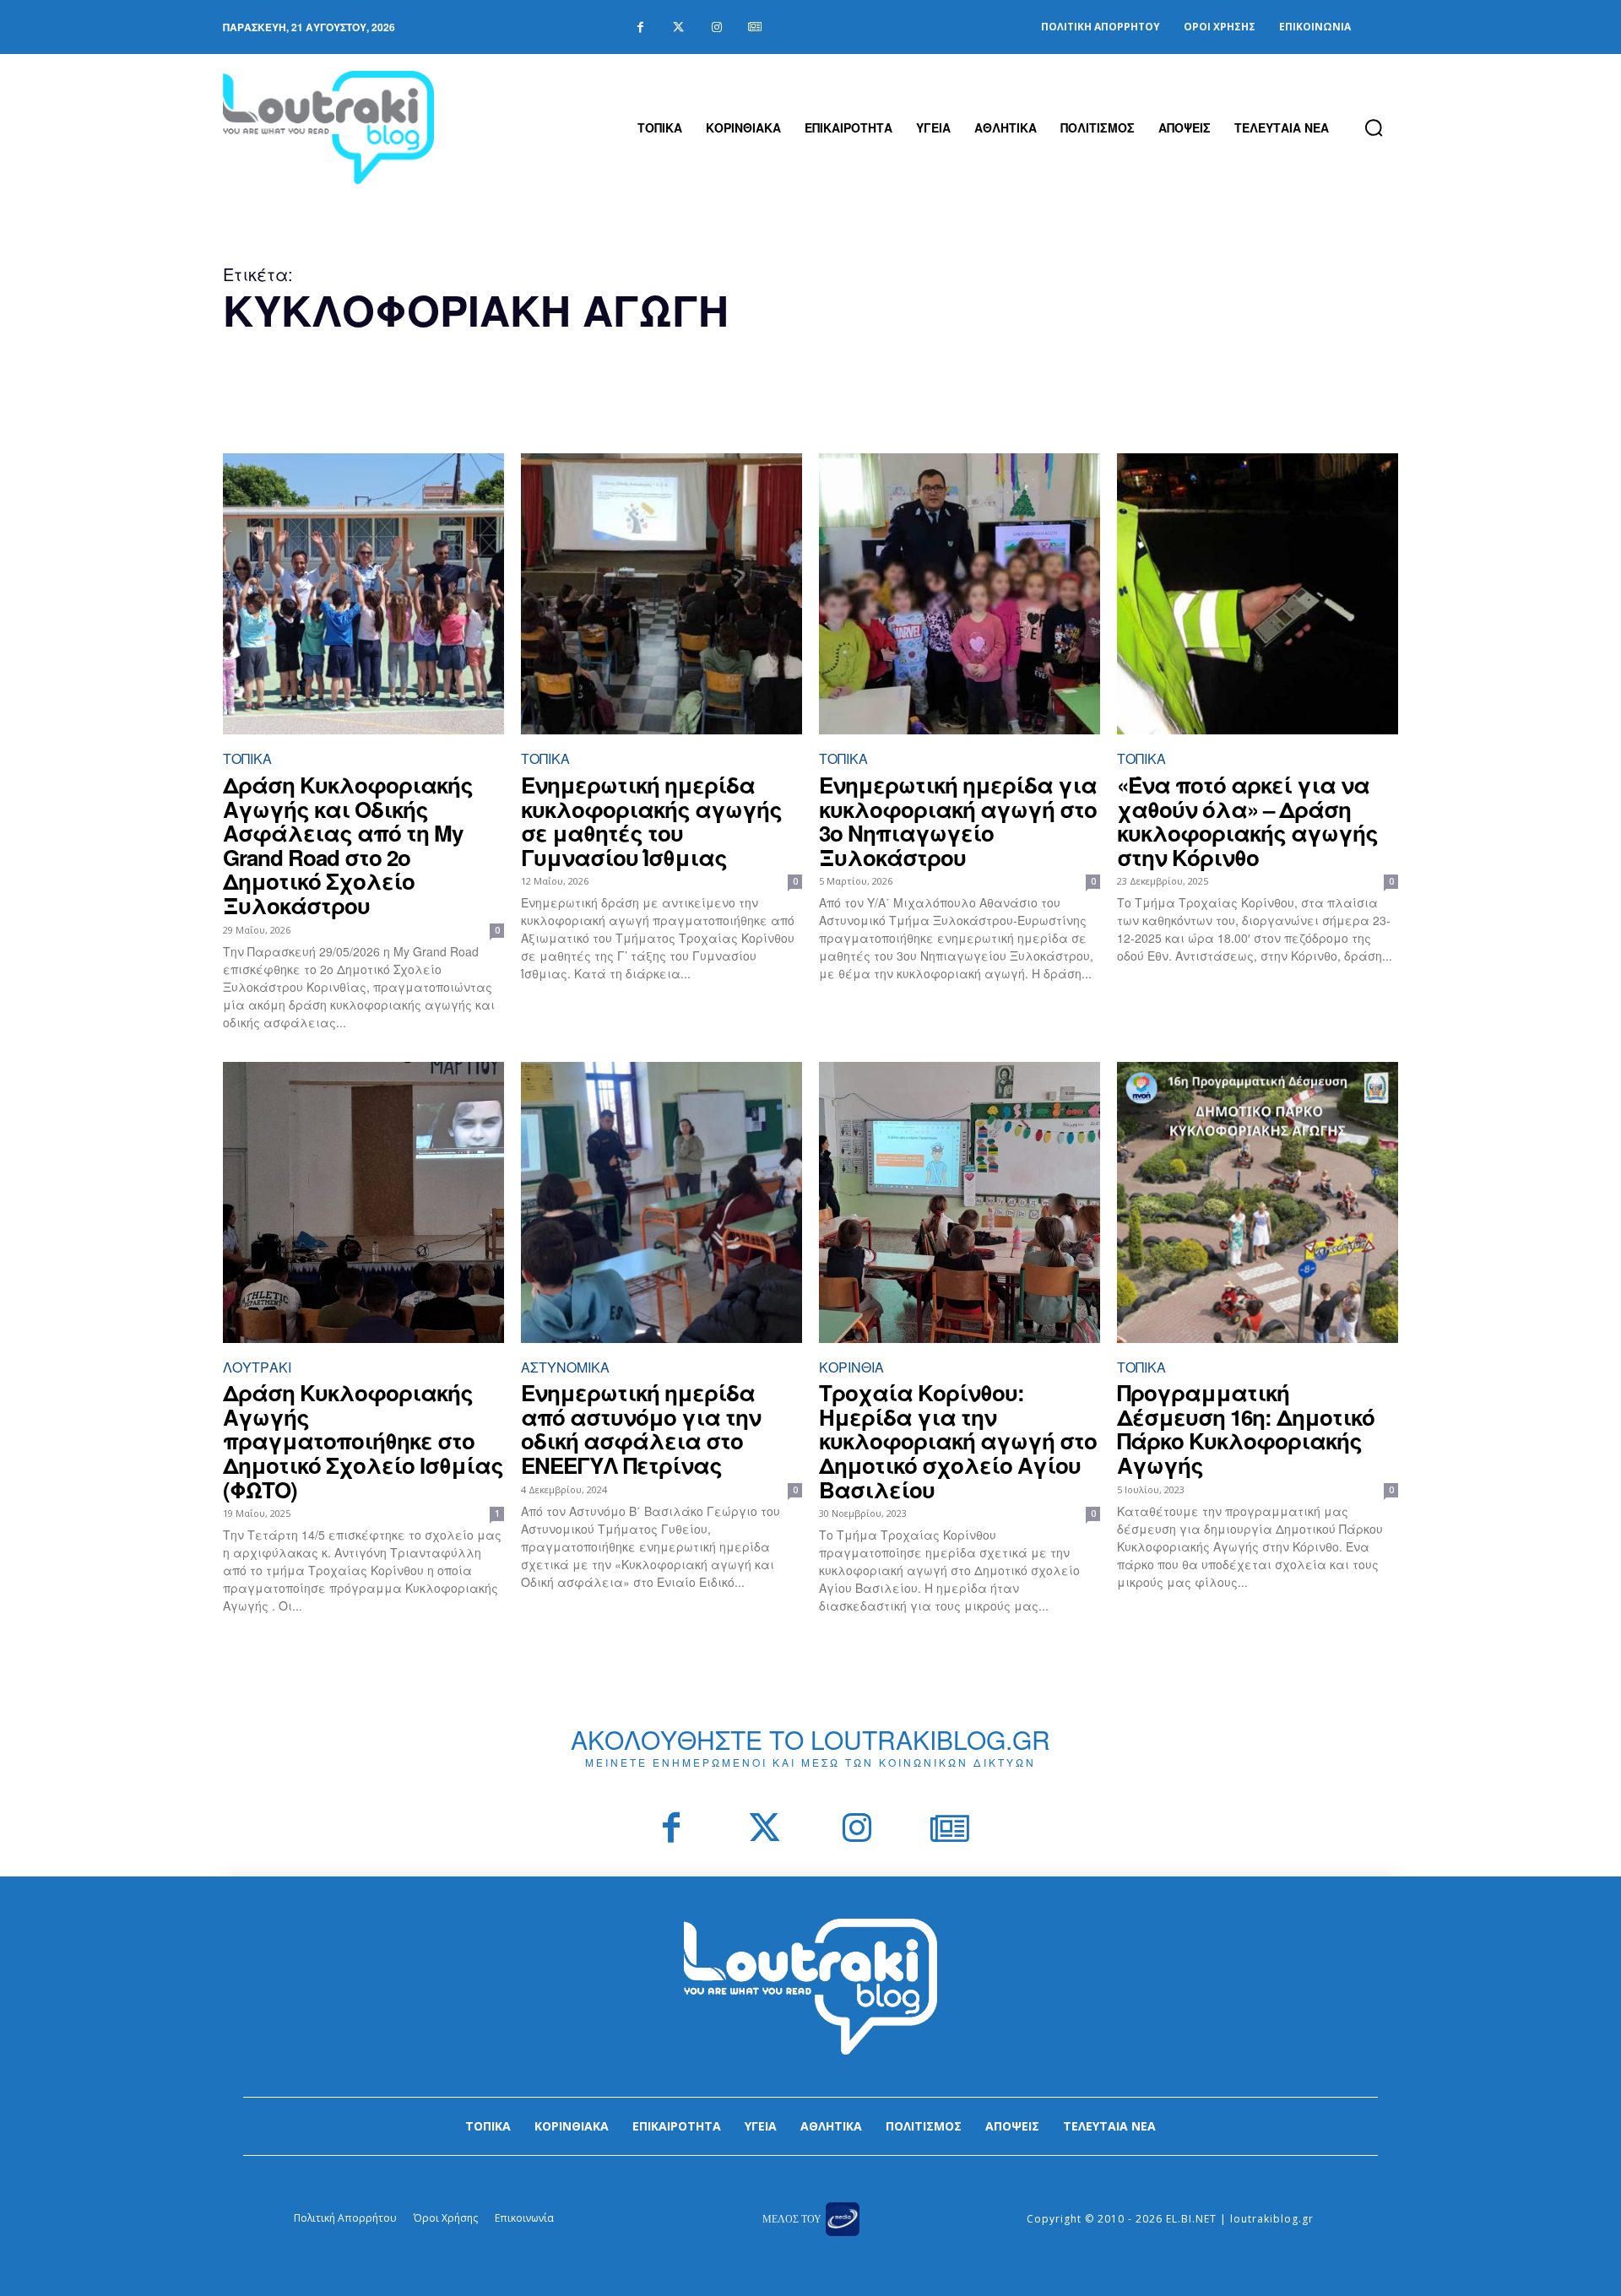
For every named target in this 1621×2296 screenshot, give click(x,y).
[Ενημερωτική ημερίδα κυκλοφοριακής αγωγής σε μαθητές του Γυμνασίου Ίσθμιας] (661, 594)
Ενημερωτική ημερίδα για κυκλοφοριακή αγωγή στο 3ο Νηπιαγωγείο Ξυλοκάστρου (958, 821)
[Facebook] (640, 27)
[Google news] (754, 27)
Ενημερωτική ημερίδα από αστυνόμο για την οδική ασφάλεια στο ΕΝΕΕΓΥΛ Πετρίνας (641, 1429)
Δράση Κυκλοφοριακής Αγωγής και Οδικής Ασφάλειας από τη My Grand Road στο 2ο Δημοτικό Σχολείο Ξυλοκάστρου (348, 845)
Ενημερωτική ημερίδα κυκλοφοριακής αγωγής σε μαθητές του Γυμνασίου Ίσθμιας (651, 821)
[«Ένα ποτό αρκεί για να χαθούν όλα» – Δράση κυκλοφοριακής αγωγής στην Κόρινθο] (1258, 594)
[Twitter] (678, 27)
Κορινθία (851, 1367)
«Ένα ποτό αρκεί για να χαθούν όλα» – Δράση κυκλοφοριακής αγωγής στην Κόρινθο (1247, 821)
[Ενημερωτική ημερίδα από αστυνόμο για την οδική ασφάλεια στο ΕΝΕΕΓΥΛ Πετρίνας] (661, 1202)
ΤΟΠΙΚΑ (247, 758)
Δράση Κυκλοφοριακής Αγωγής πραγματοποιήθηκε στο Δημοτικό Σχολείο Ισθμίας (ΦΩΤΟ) (363, 1440)
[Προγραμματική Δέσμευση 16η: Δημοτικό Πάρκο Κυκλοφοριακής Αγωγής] (1258, 1202)
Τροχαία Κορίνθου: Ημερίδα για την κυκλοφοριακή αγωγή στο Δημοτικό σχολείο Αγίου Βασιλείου (958, 1440)
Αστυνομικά (565, 1367)
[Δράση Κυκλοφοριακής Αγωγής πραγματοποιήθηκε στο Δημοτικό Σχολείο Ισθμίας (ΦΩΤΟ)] (363, 1202)
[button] (1374, 127)
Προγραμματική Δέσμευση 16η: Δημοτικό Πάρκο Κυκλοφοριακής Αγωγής (1246, 1429)
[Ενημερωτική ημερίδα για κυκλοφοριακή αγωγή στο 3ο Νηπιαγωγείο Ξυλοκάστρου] (960, 594)
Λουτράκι (257, 1367)
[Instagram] (716, 27)
